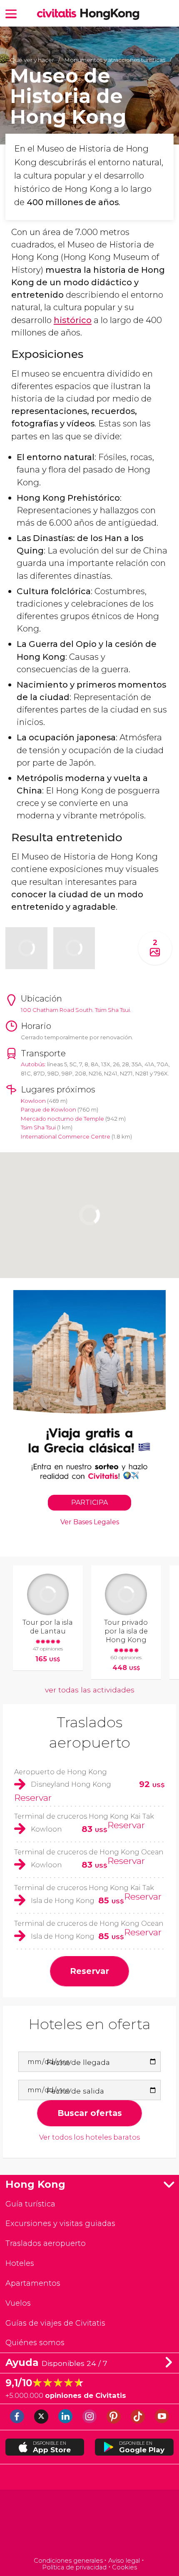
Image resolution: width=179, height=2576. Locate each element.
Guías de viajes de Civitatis (55, 2323)
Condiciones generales (68, 2561)
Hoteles (20, 2263)
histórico (73, 320)
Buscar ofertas (90, 2113)
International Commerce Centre (66, 1136)
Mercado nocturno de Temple (62, 1119)
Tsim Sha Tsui (38, 1127)
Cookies (124, 2567)
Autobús (33, 1064)
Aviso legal (124, 2561)
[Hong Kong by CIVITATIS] (59, 14)
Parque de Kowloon (48, 1109)
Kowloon (33, 1101)
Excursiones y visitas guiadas (60, 2223)
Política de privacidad (74, 2567)
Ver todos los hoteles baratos (89, 2137)
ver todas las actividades (90, 1690)
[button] (11, 13)
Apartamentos (33, 2283)
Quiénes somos (35, 2342)
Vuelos (18, 2303)
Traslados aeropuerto (46, 2243)
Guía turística (30, 2204)
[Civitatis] (90, 2524)
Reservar (33, 1797)
